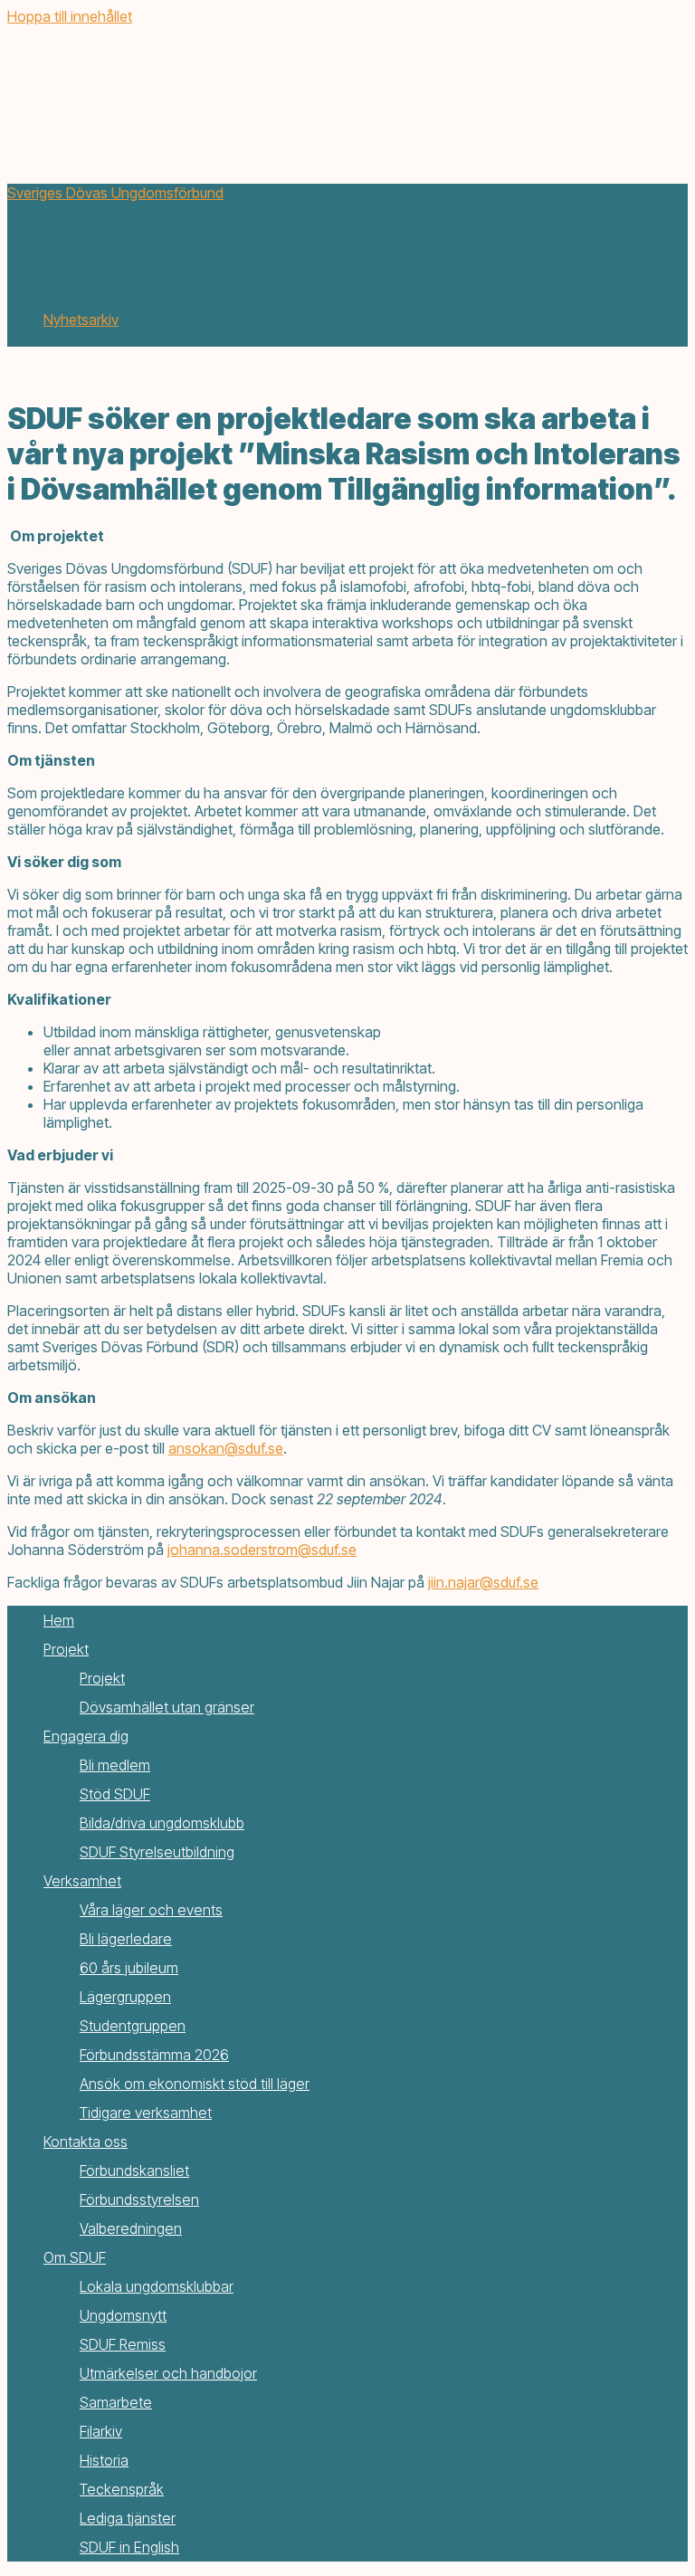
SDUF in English (129, 2547)
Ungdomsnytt (123, 2315)
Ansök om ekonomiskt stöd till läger (195, 2084)
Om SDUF (75, 2257)
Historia (104, 2460)
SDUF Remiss (123, 2344)
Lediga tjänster (128, 2518)
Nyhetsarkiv (81, 320)
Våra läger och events (151, 1910)
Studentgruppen (133, 2026)
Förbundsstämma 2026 (154, 2055)
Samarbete (116, 2402)
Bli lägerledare (126, 1939)
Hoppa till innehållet (70, 16)
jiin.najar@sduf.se (483, 1582)
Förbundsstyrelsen (139, 2199)
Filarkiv (101, 2431)
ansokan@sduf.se (226, 1448)
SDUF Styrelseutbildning (157, 1852)
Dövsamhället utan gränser (167, 1707)
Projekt (66, 1649)
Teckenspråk (122, 2489)
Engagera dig (86, 1736)
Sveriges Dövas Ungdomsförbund (115, 193)
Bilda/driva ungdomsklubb (162, 1823)
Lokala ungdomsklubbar (157, 2286)
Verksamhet (82, 1881)
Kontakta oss (86, 2142)
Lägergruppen (125, 1997)
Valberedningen (131, 2228)
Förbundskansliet (134, 2171)
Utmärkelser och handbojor (168, 2373)
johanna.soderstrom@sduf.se (262, 1550)
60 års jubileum (129, 1968)
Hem (59, 1620)
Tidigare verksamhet (146, 2113)
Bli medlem (115, 1765)
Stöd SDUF (115, 1794)
